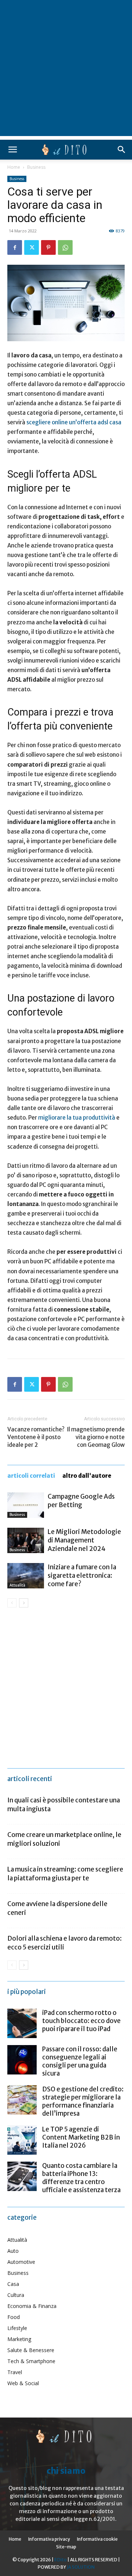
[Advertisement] (66, 70)
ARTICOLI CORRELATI (31, 1476)
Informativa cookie (97, 2539)
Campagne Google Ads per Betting (81, 1501)
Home (14, 167)
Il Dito (60, 2560)
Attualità (17, 1585)
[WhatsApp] (65, 247)
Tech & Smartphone (31, 2361)
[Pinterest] (48, 247)
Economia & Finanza (32, 2306)
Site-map (66, 2547)
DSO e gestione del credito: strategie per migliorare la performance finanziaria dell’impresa (83, 2101)
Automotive (21, 2262)
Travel (15, 2372)
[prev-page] (12, 1603)
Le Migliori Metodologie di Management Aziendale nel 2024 (84, 1540)
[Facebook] (15, 247)
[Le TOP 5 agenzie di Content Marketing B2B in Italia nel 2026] (22, 2140)
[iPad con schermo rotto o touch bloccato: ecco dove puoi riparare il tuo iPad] (22, 2023)
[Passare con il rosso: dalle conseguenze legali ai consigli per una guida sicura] (22, 2060)
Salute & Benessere (31, 2350)
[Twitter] (32, 247)
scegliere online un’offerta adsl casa (74, 422)
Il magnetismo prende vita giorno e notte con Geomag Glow (96, 1437)
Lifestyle (17, 2328)
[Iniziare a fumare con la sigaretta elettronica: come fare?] (26, 1576)
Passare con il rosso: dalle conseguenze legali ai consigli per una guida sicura (80, 2061)
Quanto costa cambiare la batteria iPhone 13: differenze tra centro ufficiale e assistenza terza (81, 2178)
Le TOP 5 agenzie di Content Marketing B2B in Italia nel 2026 (81, 2137)
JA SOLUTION (81, 2567)
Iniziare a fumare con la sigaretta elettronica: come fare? (82, 1576)
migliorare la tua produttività (77, 1118)
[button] (12, 150)
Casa (13, 2284)
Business (36, 167)
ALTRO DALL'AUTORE (87, 1476)
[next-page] (24, 1603)
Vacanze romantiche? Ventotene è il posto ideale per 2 (36, 1437)
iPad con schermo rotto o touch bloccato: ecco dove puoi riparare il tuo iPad (81, 2021)
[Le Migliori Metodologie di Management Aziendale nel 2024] (26, 1540)
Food (14, 2317)
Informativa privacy (49, 2539)
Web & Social (23, 2383)
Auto (13, 2251)
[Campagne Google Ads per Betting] (26, 1505)
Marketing (19, 2339)
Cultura (16, 2295)
